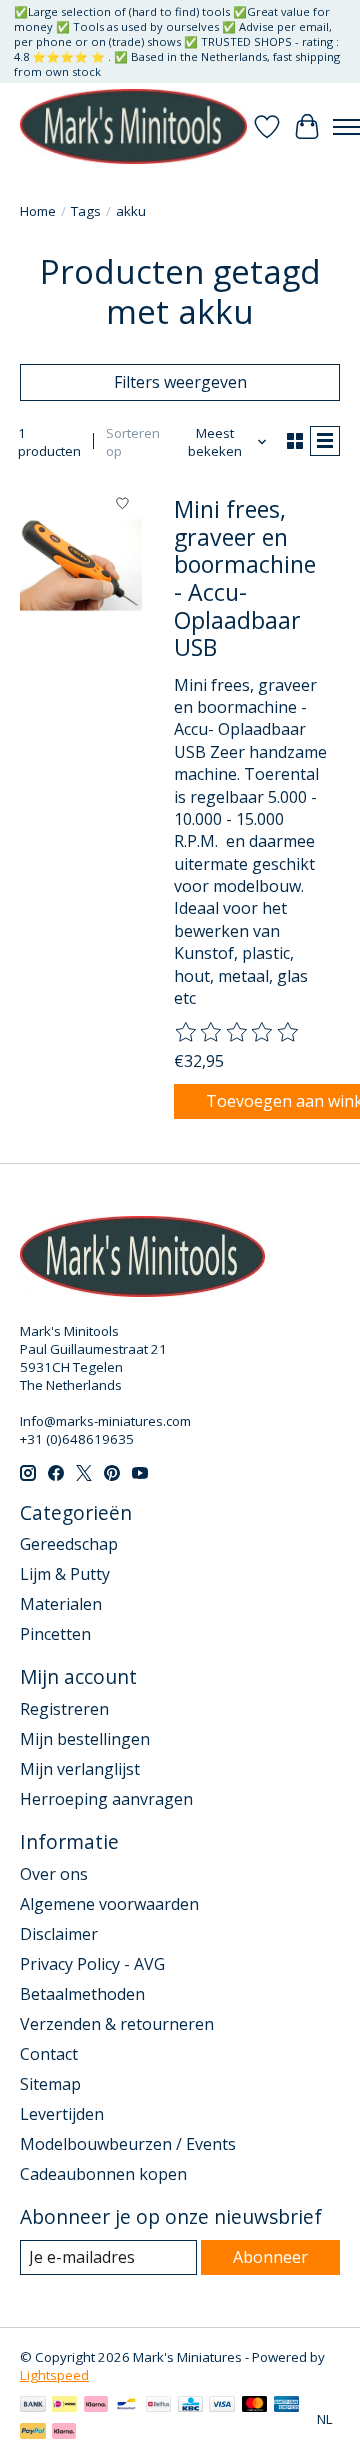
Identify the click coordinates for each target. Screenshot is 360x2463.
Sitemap (50, 2084)
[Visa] (222, 2406)
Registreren (64, 1709)
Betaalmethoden (82, 1994)
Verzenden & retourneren (117, 2024)
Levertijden (62, 2114)
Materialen (61, 1604)
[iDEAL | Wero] (64, 2406)
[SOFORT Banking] (96, 2406)
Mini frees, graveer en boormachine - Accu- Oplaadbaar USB (245, 578)
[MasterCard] (255, 2406)
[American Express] (287, 2406)
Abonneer (270, 2257)
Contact (49, 2054)
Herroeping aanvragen (106, 1799)
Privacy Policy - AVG (92, 1964)
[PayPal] (33, 2433)
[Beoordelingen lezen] (238, 1033)
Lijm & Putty (65, 1574)
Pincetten (55, 1634)
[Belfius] (158, 2406)
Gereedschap (69, 1544)
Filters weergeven (180, 382)
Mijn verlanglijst (80, 1769)
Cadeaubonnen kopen (103, 2174)
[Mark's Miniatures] (133, 126)
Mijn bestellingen (85, 1739)
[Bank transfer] (33, 2406)
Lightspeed (54, 2375)
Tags (86, 211)
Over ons (54, 1874)
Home (38, 211)
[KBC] (190, 2406)
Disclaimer (59, 1934)
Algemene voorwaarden (109, 1904)
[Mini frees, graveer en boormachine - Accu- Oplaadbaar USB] (81, 565)
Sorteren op (133, 442)
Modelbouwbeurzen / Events (128, 2144)
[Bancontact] (126, 2406)
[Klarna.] (64, 2433)
